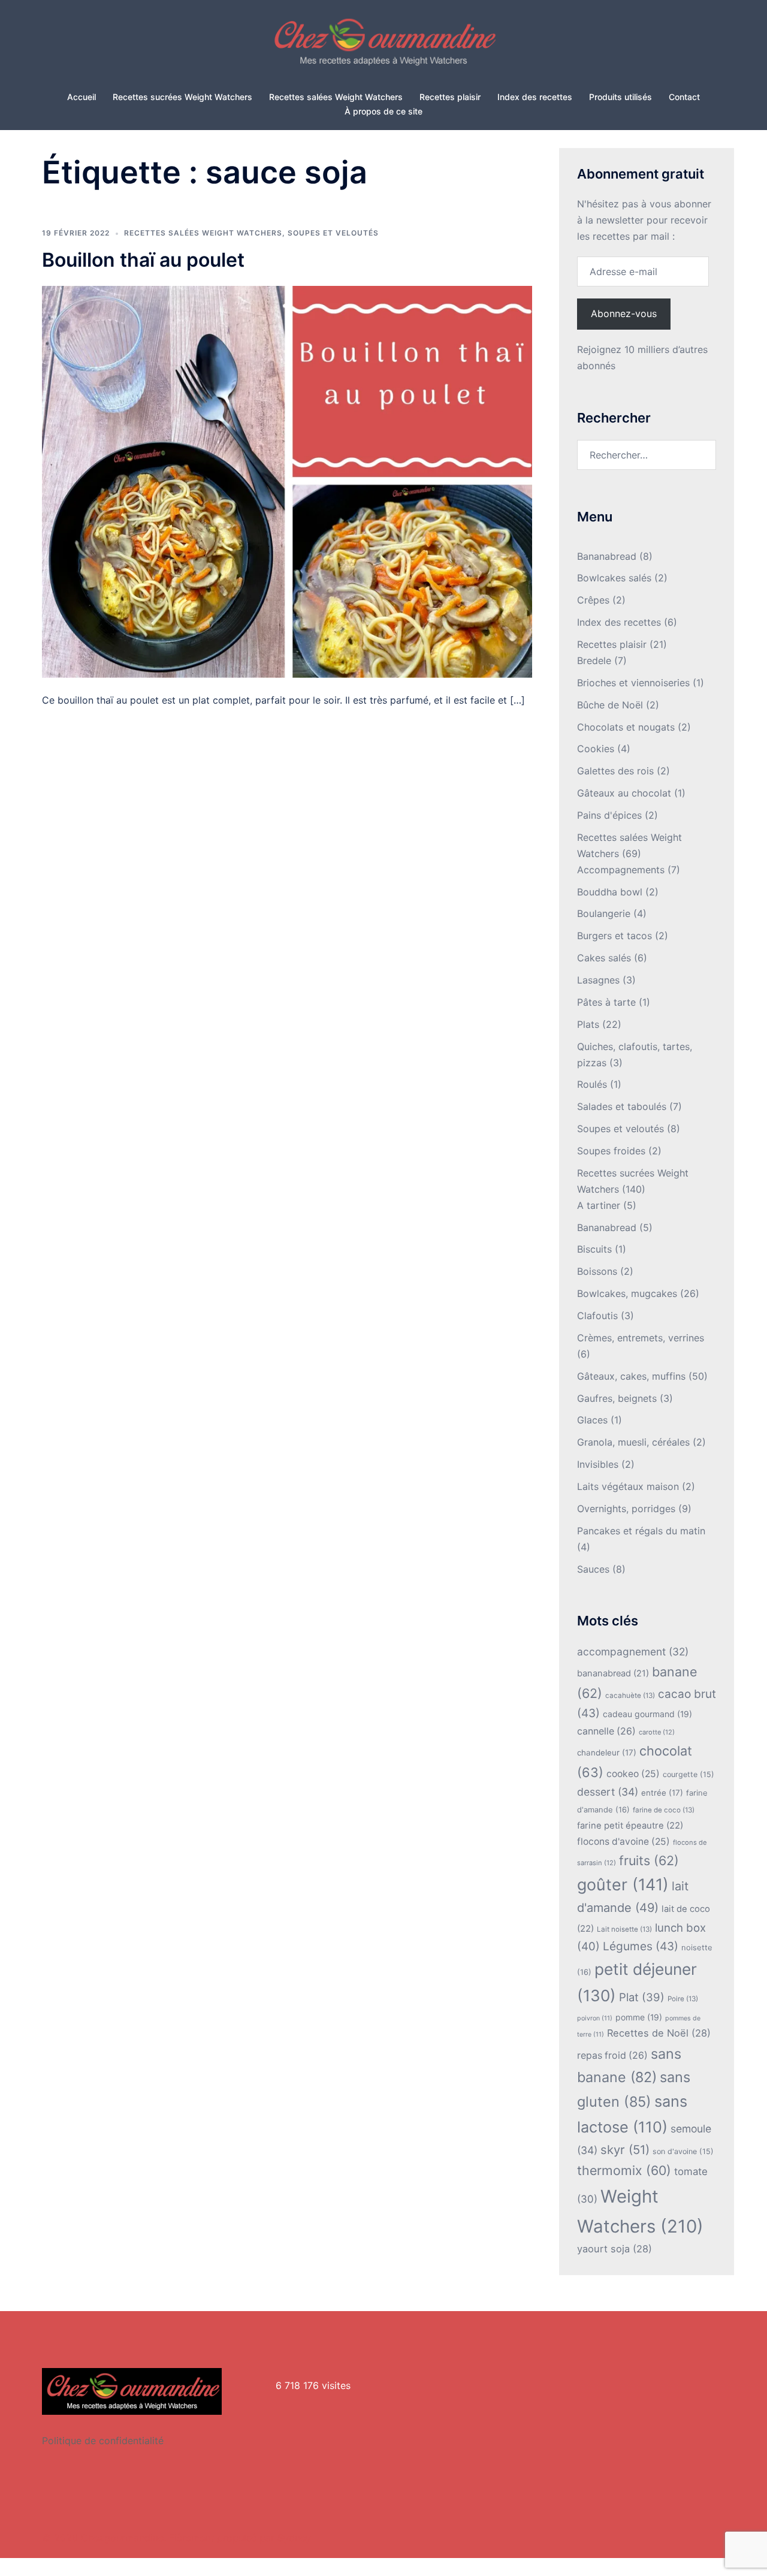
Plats (588, 1024)
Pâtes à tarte (606, 1002)
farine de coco (664, 1810)
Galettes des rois (615, 771)
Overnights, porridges (626, 1509)
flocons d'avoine (623, 1841)
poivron (595, 2018)
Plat (642, 1997)
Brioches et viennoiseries (633, 683)
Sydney (294, 2538)
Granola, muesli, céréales (633, 1442)
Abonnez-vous (624, 313)
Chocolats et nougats (626, 727)
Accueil (81, 97)
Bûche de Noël (610, 705)
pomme (639, 2017)
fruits (649, 1860)
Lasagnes (598, 980)
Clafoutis (597, 1316)
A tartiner (599, 1205)
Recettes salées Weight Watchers (336, 97)
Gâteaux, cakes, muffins (631, 1376)
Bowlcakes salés (614, 578)
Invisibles (598, 1464)
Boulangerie (604, 913)
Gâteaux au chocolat (624, 793)
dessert (608, 1792)
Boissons (597, 1271)
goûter (623, 1884)
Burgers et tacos (614, 936)
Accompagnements (621, 870)
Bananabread (607, 556)
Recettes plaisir (450, 97)
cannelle (606, 1731)
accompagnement (633, 1652)
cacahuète (630, 1696)
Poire (683, 1999)
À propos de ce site (383, 111)
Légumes (641, 1946)
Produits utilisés (620, 97)
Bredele (594, 660)
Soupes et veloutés (333, 233)
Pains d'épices (609, 815)
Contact (684, 97)
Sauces (593, 1569)
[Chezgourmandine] (383, 46)
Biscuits (594, 1249)
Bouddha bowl (610, 892)
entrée (662, 1793)
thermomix (624, 2170)
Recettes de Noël (659, 2033)
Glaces (592, 1420)
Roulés (592, 1084)
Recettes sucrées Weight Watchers (182, 97)
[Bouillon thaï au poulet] (287, 481)
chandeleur (607, 1752)
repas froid (612, 2055)
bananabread (613, 1673)
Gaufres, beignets (617, 1398)
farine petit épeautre (630, 1826)
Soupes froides (611, 1151)
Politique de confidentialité (103, 2441)
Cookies (596, 749)
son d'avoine (683, 2151)
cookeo (633, 1774)
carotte (657, 1732)
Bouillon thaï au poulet (143, 260)
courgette (689, 1774)
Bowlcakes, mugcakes (627, 1293)
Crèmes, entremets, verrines (641, 1338)
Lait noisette (624, 1929)
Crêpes (593, 600)
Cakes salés (604, 958)
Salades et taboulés (622, 1106)
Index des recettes (535, 97)
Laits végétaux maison (628, 1486)
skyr (625, 2150)
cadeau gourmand (647, 1714)
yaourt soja (614, 2249)
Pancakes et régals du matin (641, 1531)
